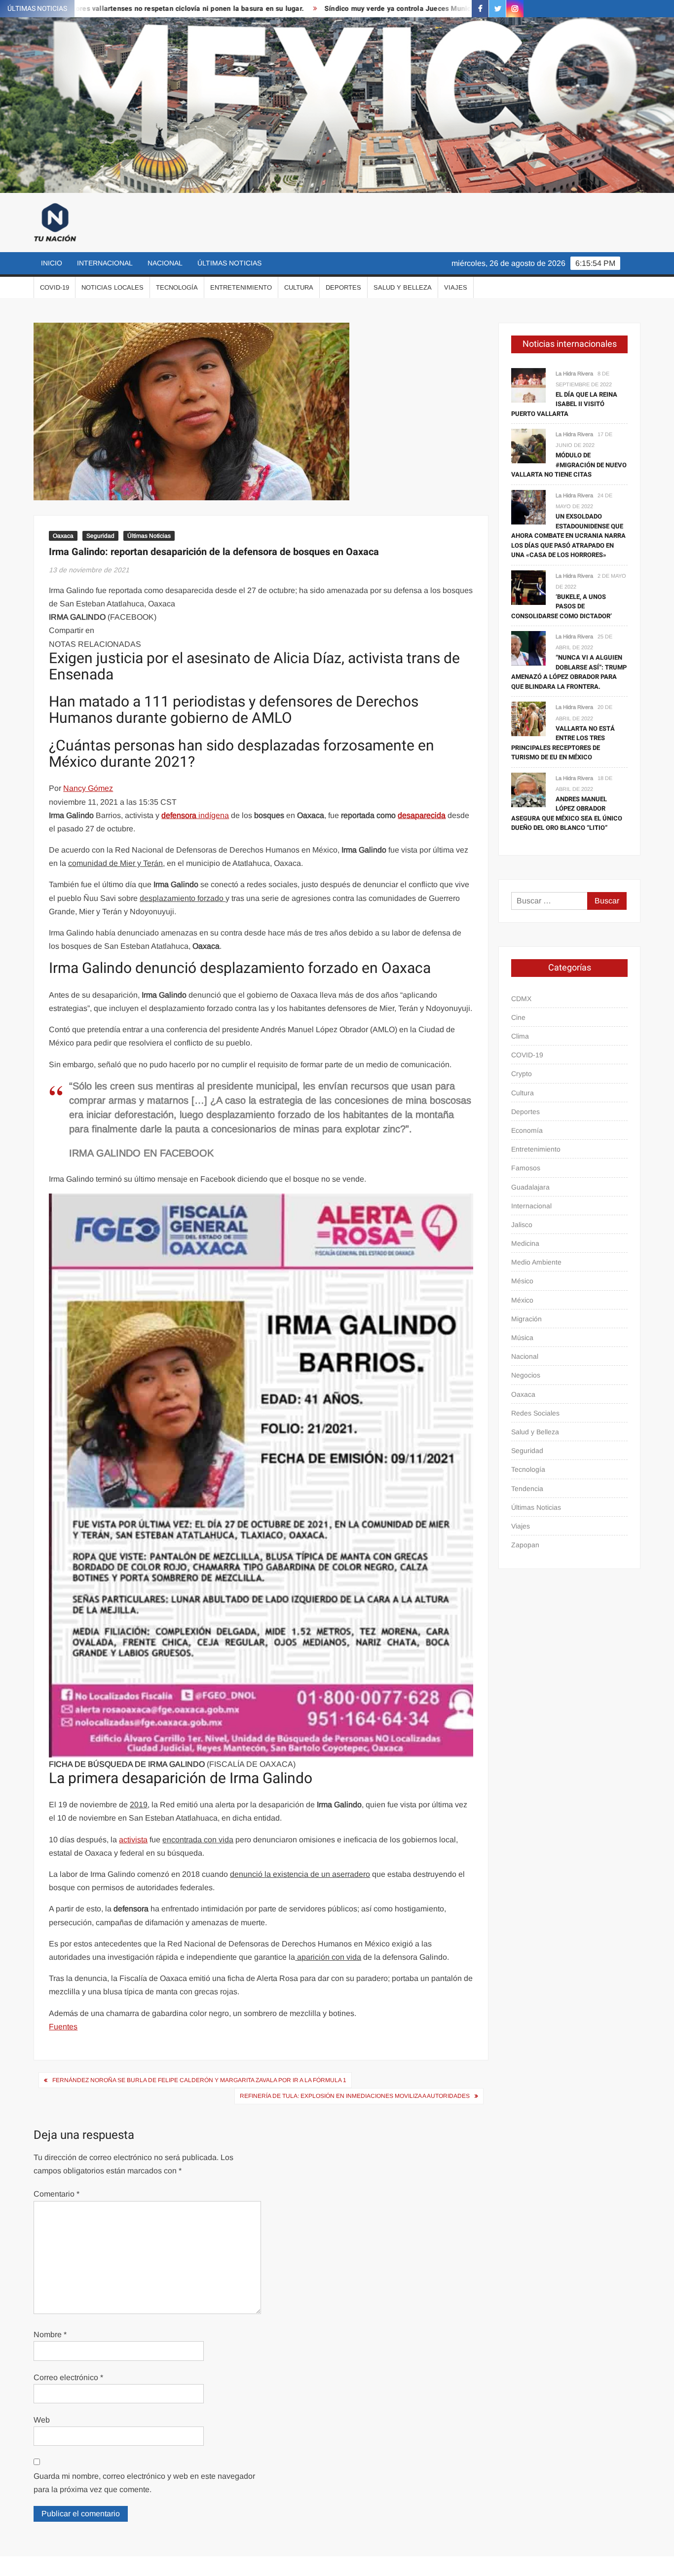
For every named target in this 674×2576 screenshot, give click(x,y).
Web (42, 2420)
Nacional (165, 263)
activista (133, 1840)
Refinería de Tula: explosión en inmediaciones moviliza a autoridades (355, 2096)
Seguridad (100, 536)
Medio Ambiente (536, 1262)
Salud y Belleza (403, 287)
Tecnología (177, 287)
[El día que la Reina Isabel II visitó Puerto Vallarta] (528, 385)
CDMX (521, 999)
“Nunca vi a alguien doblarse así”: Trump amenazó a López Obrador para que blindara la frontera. (569, 672)
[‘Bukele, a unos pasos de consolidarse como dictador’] (528, 587)
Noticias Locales (112, 287)
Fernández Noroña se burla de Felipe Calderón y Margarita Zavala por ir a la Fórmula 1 (199, 2080)
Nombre (50, 2334)
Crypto (522, 1074)
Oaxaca (63, 536)
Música (522, 1338)
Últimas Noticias (229, 263)
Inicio (52, 263)
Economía (527, 1130)
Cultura (299, 287)
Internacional (105, 263)
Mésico (522, 1281)
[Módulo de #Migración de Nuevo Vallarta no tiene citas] (528, 445)
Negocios (526, 1375)
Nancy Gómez (88, 788)
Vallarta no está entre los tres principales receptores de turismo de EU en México (563, 743)
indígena (195, 815)
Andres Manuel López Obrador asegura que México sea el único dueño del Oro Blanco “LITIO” (567, 814)
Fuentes (63, 2027)
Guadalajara (530, 1187)
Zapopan (525, 1545)
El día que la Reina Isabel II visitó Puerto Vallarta (564, 404)
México (522, 1300)
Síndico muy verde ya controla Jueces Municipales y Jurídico (350, 9)
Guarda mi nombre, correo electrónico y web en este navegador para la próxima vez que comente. (144, 2483)
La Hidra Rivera (574, 373)
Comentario (56, 2194)
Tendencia (527, 1489)
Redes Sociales (535, 1413)
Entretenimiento (241, 287)
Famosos (526, 1168)
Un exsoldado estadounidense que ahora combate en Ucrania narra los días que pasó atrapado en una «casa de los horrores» (568, 536)
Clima (520, 1036)
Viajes (456, 287)
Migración (526, 1319)
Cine (518, 1017)
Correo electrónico (68, 2377)
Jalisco (522, 1225)
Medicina (525, 1243)
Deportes (343, 287)
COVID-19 (55, 287)
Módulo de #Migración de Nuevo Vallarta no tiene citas (569, 465)
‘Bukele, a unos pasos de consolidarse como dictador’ (562, 606)
